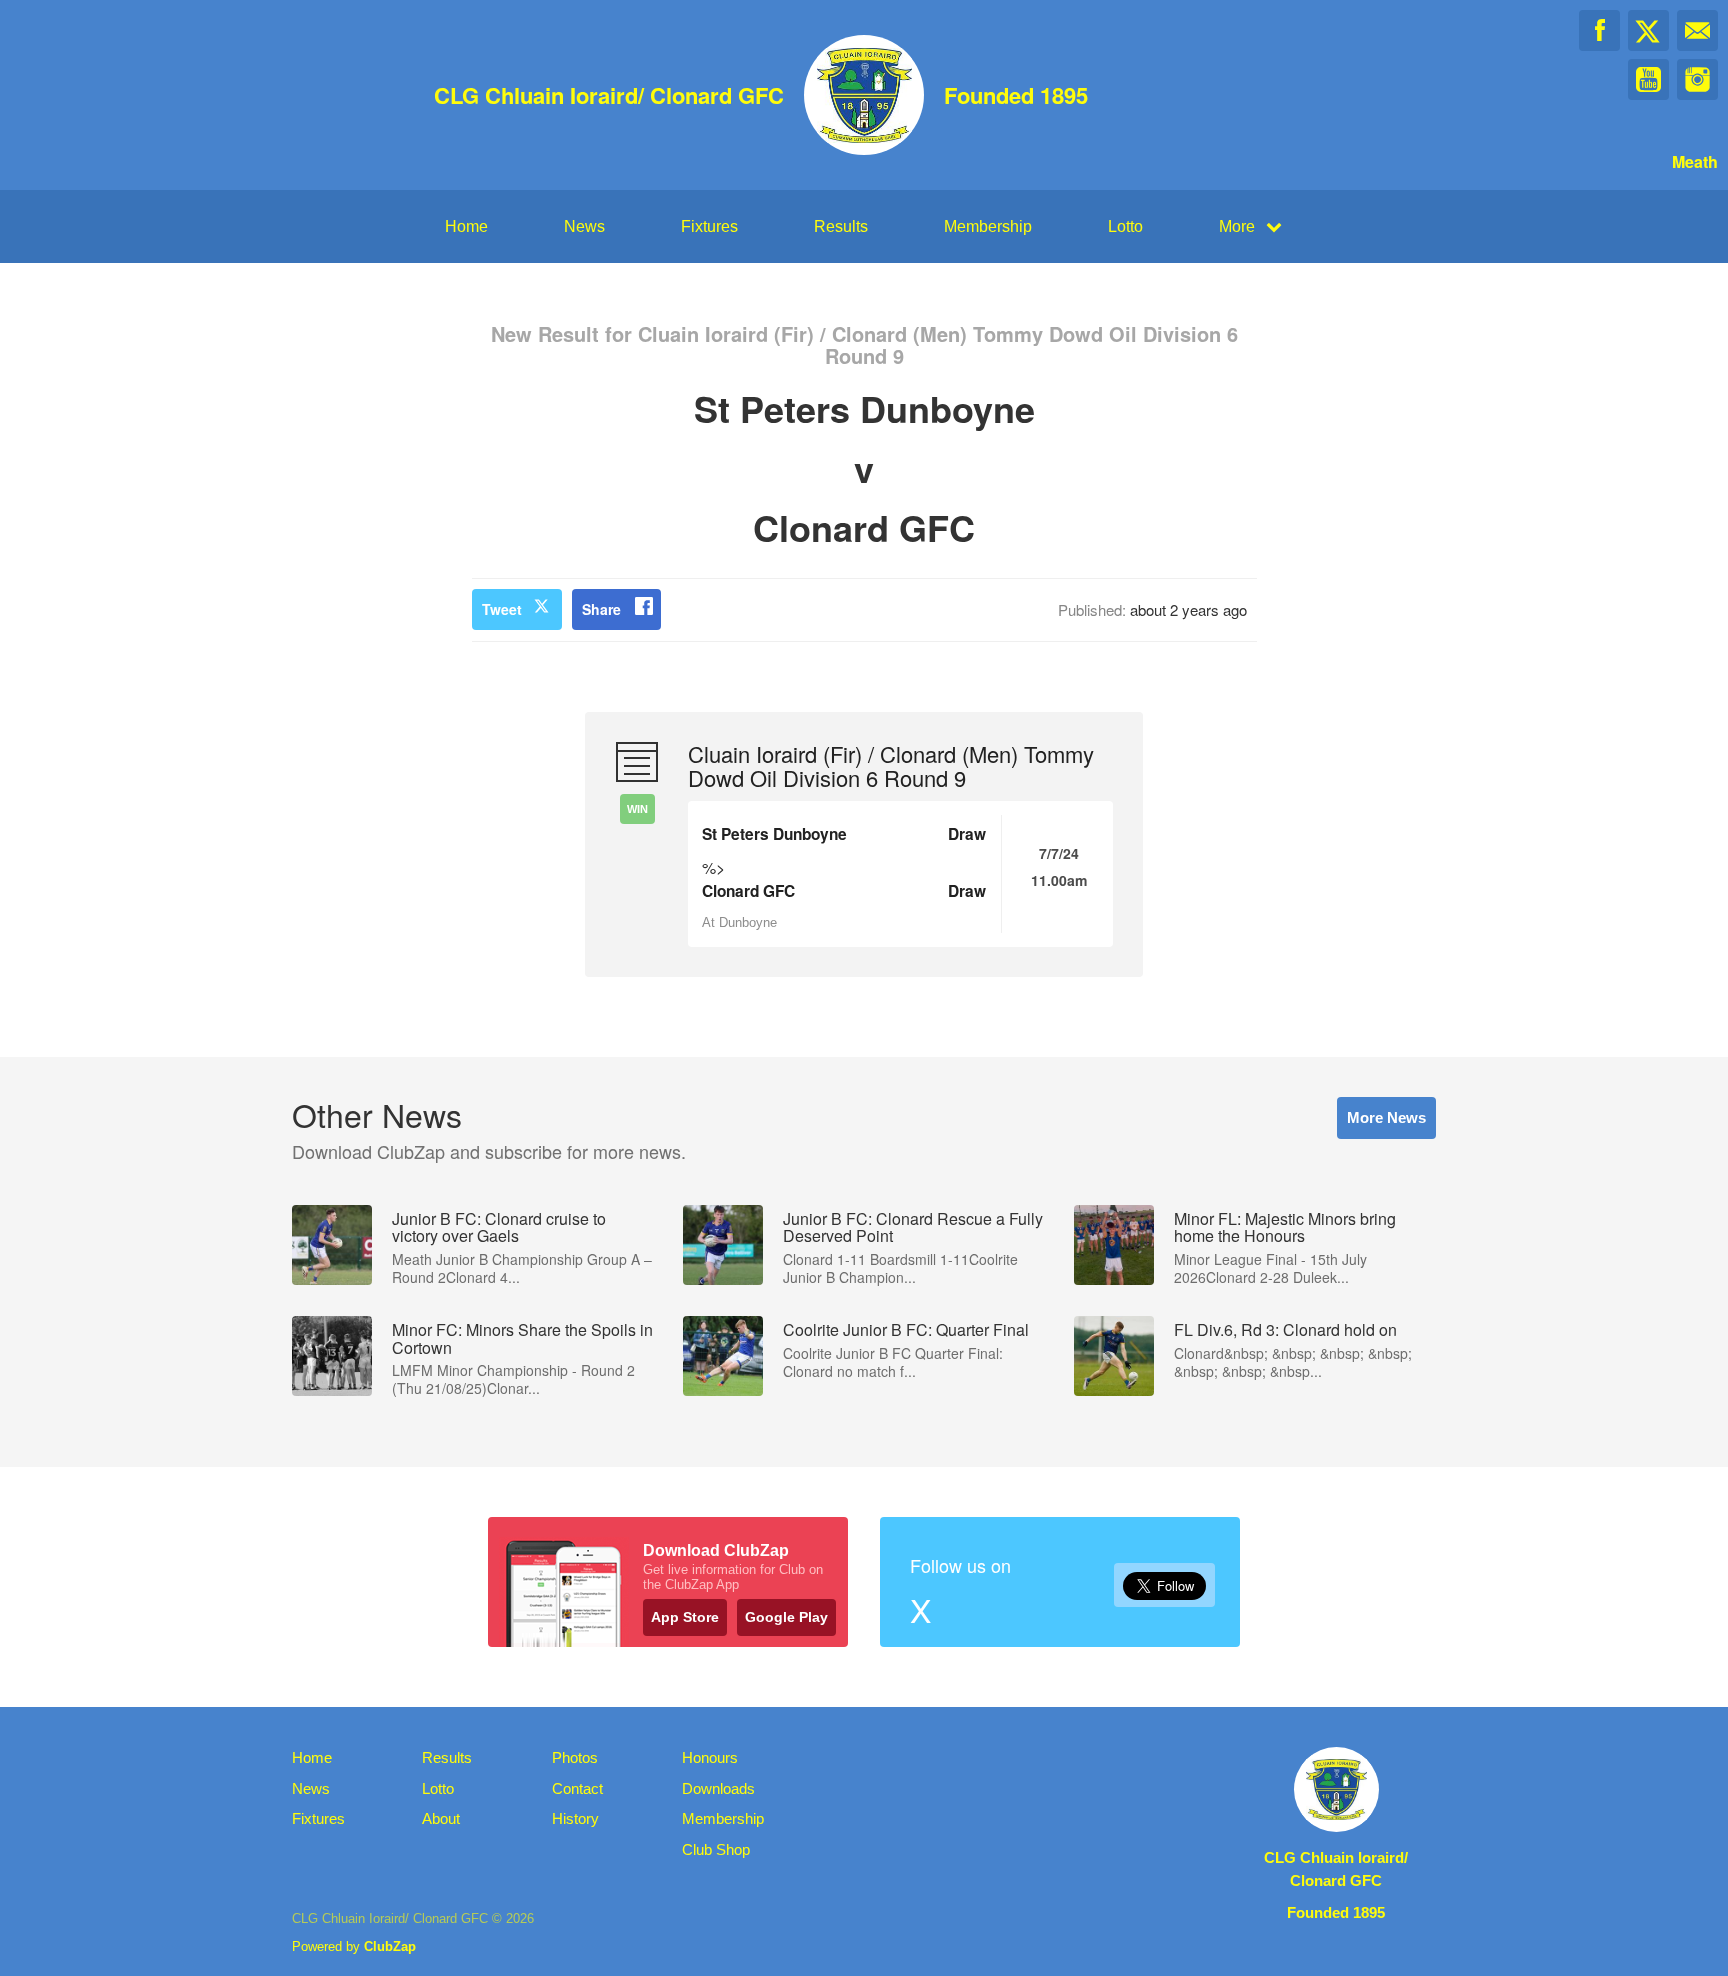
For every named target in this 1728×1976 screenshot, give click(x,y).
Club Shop (716, 1849)
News (584, 226)
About (441, 1818)
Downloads (718, 1788)
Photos (575, 1757)
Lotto (1125, 226)
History (575, 1818)
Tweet (502, 609)
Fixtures (709, 226)
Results (841, 226)
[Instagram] (1697, 79)
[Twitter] (1648, 30)
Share (601, 609)
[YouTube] (1648, 79)
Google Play (786, 1617)
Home (466, 226)
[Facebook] (1599, 30)
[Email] (1697, 30)
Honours (710, 1757)
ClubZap (390, 1946)
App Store (685, 1617)
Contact (577, 1788)
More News (1386, 1117)
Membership (988, 226)
